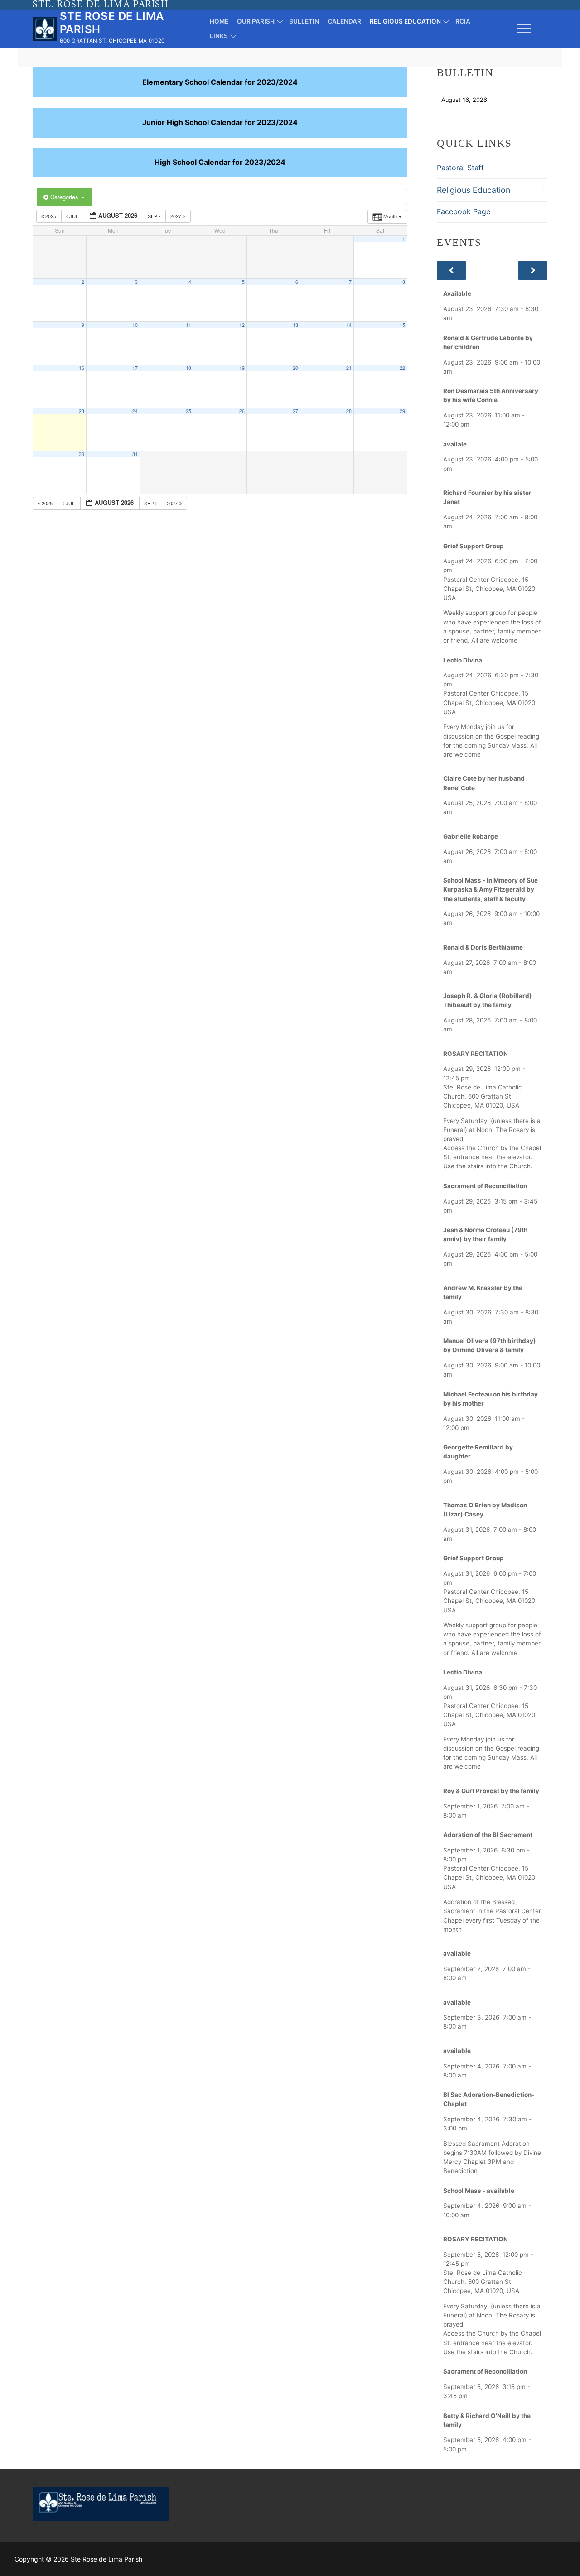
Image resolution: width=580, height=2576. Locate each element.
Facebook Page (464, 211)
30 (82, 454)
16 (82, 368)
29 (402, 411)
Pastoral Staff (460, 168)
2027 (176, 216)
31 (135, 454)
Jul (74, 216)
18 (188, 368)
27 (295, 411)
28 (349, 411)
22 (402, 368)
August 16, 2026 (464, 100)
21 (349, 368)
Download (514, 100)
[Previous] (451, 271)
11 (188, 325)
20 (295, 368)
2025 (51, 216)
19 (242, 368)
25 (188, 411)
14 (349, 325)
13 (295, 325)
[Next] (533, 271)
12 (242, 325)
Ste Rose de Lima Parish (112, 23)
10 (135, 325)
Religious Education (474, 190)
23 (82, 411)
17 (135, 368)
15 (402, 325)
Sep (153, 216)
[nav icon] (524, 29)
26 (242, 411)
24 (135, 411)
